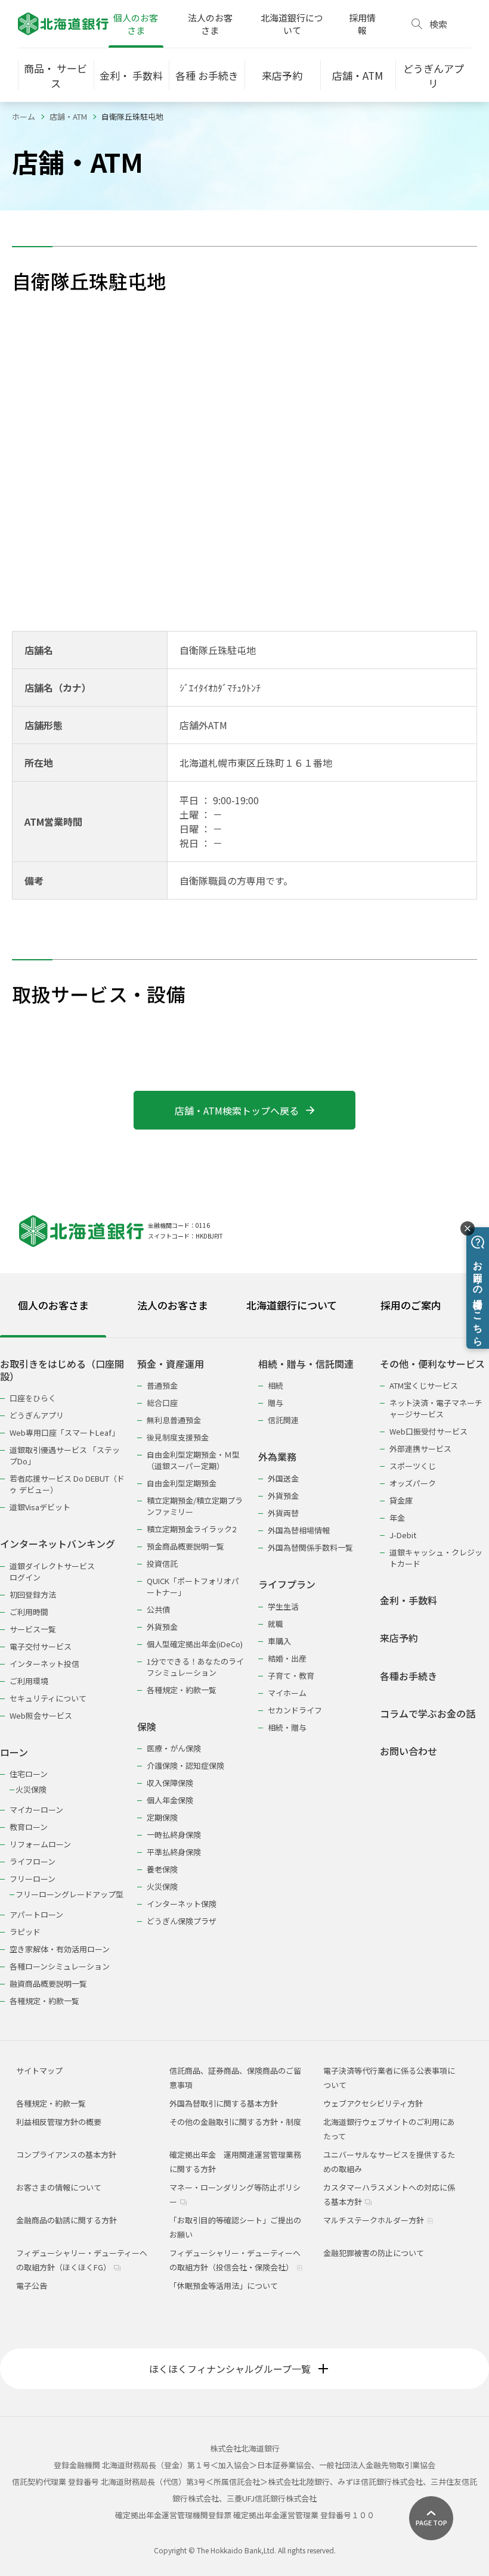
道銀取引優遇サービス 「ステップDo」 (65, 1455)
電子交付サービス (41, 1646)
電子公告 (32, 2286)
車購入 (279, 1641)
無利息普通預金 (174, 1420)
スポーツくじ (413, 1466)
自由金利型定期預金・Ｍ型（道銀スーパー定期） (193, 1460)
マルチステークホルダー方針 (375, 2220)
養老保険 (162, 1869)
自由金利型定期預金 (182, 1483)
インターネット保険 (182, 1904)
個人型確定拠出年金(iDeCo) (195, 1644)
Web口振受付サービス (428, 1431)
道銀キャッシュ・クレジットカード (436, 1558)
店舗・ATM (68, 116)
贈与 (276, 1403)
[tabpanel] (244, 1675)
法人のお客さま (210, 24)
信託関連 (283, 1420)
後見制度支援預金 (178, 1437)
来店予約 (399, 1638)
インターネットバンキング (58, 1544)
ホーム (24, 116)
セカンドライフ (295, 1710)
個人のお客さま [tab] (53, 1305)
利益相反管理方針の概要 (59, 2122)
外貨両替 (283, 1513)
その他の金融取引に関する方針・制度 (235, 2122)
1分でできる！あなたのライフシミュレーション (195, 1667)
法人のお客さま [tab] (173, 1305)
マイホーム (287, 1693)
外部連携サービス (420, 1449)
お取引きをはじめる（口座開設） (62, 1371)
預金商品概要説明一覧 (185, 1546)
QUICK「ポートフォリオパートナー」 (193, 1586)
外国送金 (283, 1478)
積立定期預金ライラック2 (191, 1529)
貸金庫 (401, 1500)
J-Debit (403, 1535)
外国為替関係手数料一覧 (310, 1547)
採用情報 (362, 24)
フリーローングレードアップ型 (69, 1894)
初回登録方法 (33, 1595)
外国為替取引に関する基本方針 (224, 2103)
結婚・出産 (287, 1658)
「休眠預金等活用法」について (224, 2286)
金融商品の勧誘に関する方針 (66, 2220)
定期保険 (162, 1817)
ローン (14, 1752)
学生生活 (283, 1606)
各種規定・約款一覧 (44, 2001)
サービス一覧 (33, 1629)
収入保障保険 (170, 1783)
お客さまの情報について (59, 2187)
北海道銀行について (292, 24)
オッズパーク (413, 1483)
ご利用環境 (29, 1681)
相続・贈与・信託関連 (306, 1364)
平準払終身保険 (174, 1852)
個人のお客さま (136, 24)
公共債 (158, 1609)
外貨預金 (162, 1627)
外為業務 (277, 1457)
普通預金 (162, 1385)
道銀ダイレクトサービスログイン (52, 1572)
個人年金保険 (170, 1800)
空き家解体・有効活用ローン (60, 1949)
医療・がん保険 (174, 1748)
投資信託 (162, 1564)
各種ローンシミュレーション (60, 1966)
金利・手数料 (408, 1600)
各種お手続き (408, 1676)
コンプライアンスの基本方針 (66, 2155)
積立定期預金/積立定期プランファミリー (195, 1506)
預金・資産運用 (171, 1364)
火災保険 (31, 1789)
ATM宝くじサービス (424, 1385)
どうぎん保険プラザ (182, 1921)
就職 (276, 1624)
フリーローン (33, 1879)
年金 (397, 1518)
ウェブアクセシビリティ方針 (373, 2103)
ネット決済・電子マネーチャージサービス (436, 1408)
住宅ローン (29, 1774)
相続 (276, 1385)
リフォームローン (40, 1844)
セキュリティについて (48, 1698)
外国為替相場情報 (299, 1530)
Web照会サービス (41, 1715)
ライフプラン (287, 1584)
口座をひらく (33, 1398)
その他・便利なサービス (432, 1364)
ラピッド (25, 1932)
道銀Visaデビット (40, 1507)
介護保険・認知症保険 (185, 1765)
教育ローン (29, 1827)
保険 (147, 1727)
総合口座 (162, 1403)
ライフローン (33, 1861)
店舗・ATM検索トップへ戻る (237, 1110)
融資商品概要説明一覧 (48, 1984)
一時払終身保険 (174, 1835)
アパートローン (36, 1914)
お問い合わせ (408, 1751)
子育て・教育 (291, 1676)
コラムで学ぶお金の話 (428, 1714)
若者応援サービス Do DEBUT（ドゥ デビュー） (67, 1484)
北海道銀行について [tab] (292, 1305)
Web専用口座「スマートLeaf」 (64, 1432)
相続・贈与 (287, 1727)
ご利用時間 (29, 1612)
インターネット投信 (44, 1664)
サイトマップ (39, 2071)
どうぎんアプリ (37, 1415)
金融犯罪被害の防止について (374, 2253)
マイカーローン (36, 1810)
